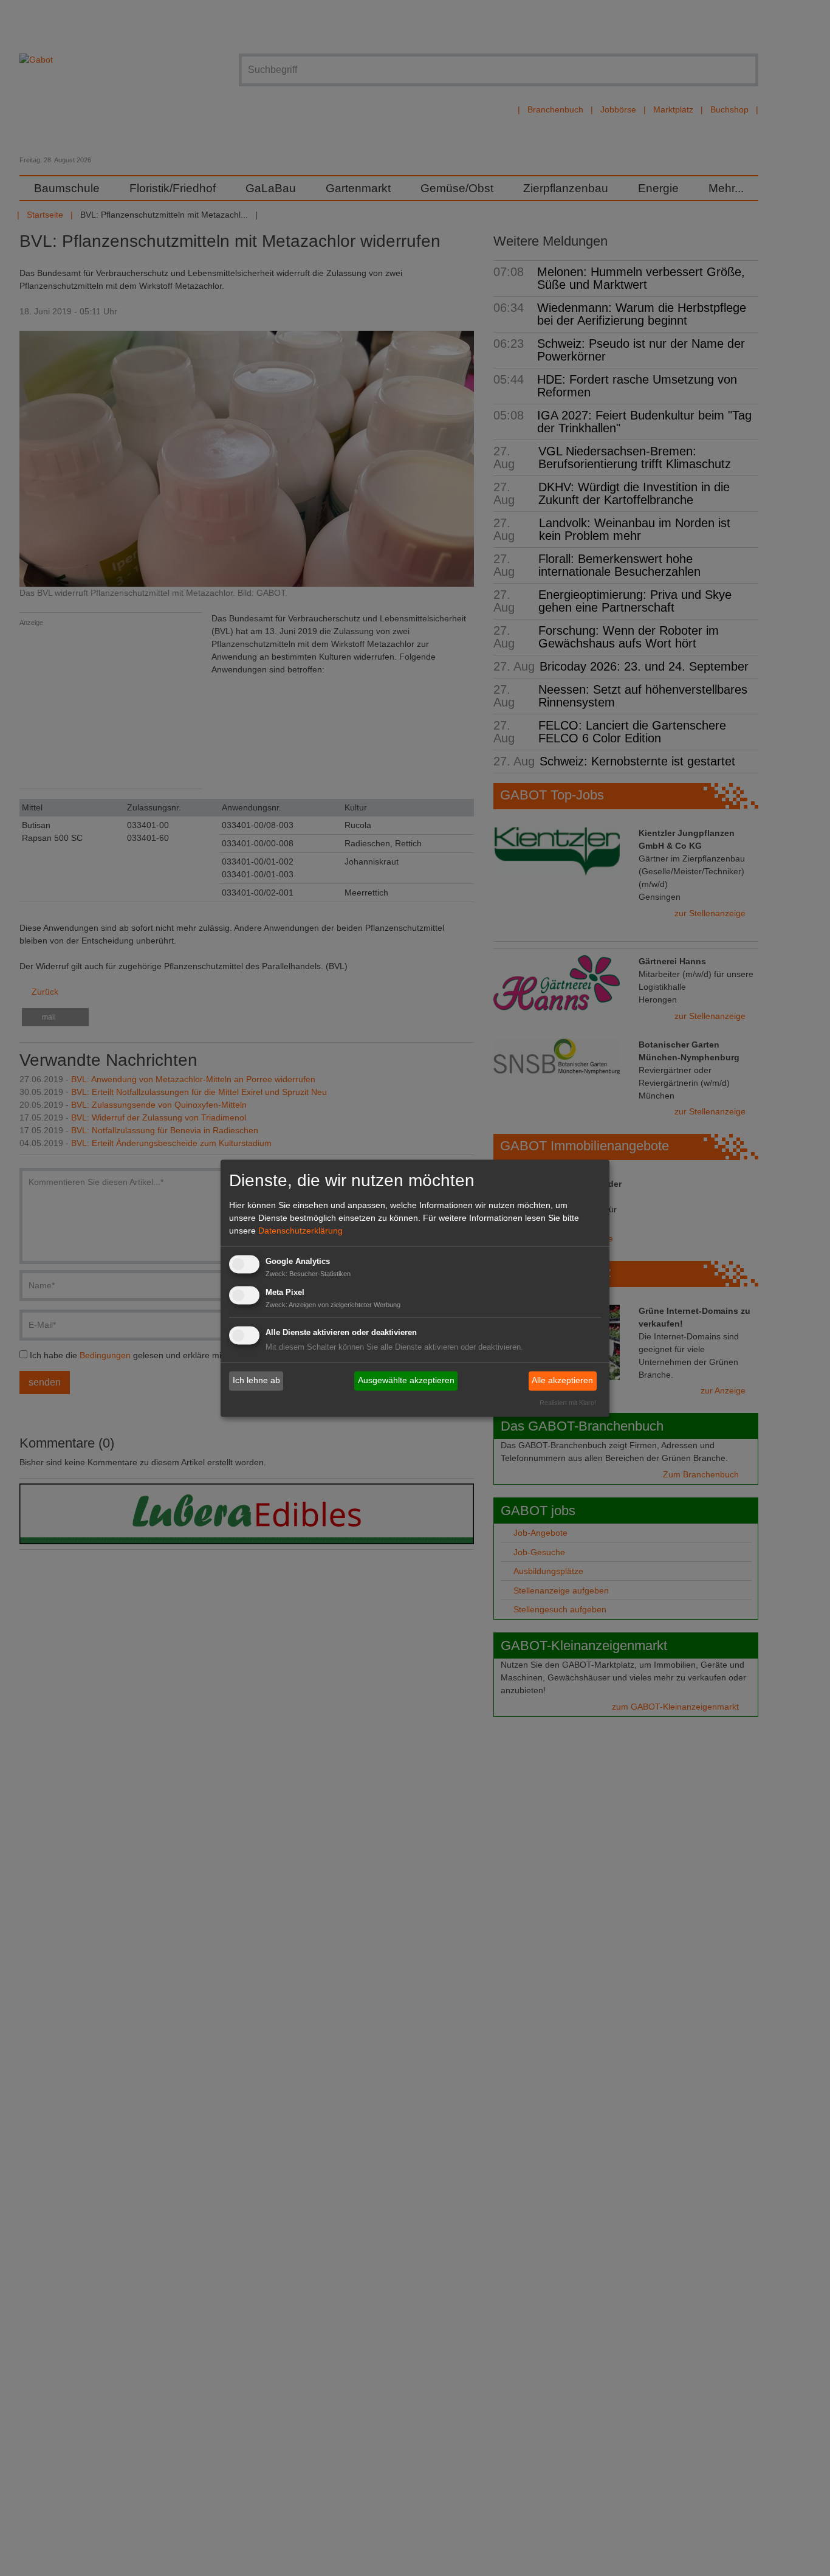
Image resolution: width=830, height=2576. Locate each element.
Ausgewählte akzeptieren (406, 1381)
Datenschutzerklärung (300, 1231)
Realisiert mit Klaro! (568, 1403)
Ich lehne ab (256, 1381)
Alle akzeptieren (562, 1381)
